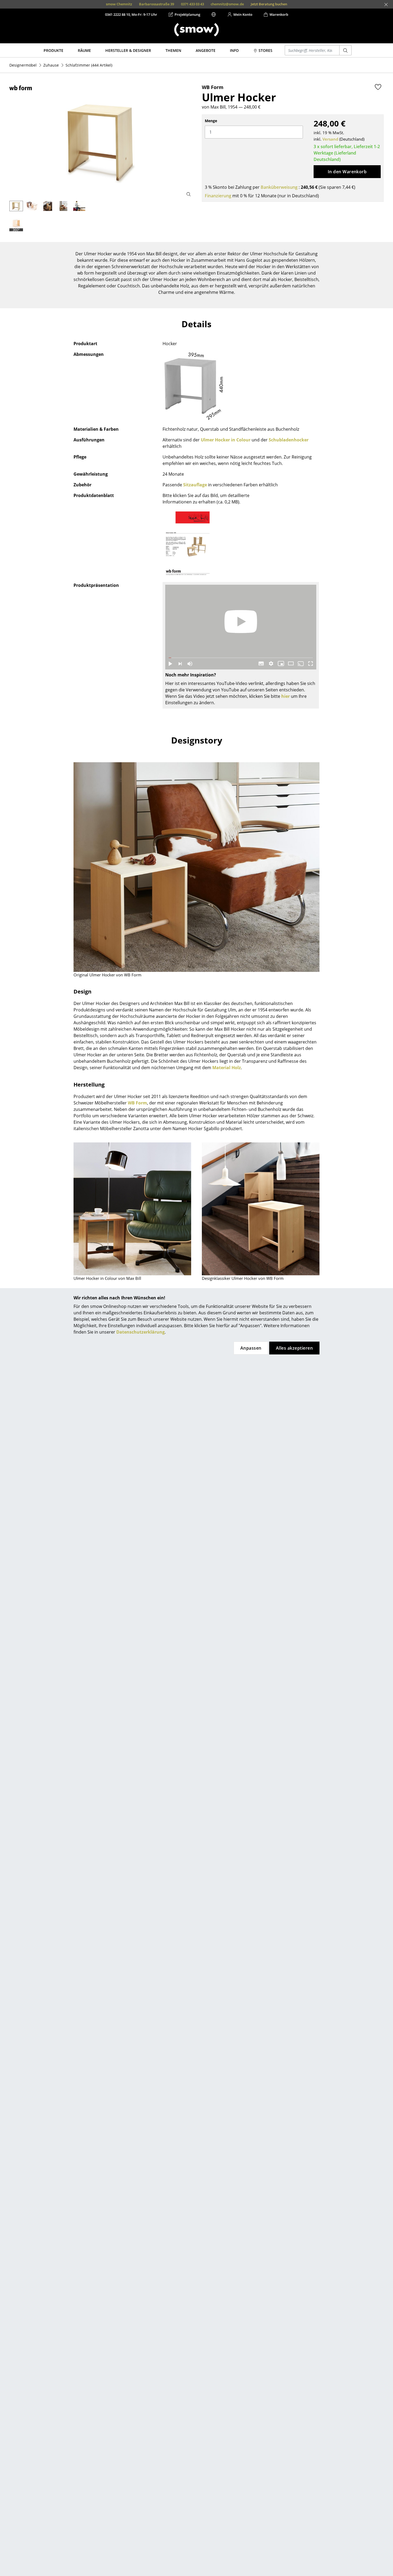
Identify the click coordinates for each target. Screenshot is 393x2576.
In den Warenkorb (347, 172)
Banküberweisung (279, 187)
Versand (330, 139)
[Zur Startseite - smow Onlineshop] (196, 30)
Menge (211, 121)
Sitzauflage (195, 485)
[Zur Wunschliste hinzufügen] (378, 87)
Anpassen (251, 1348)
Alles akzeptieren (294, 1348)
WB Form (137, 1103)
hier (286, 696)
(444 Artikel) (89, 65)
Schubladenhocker (289, 440)
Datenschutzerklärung (140, 1332)
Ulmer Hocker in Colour (226, 440)
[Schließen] (386, 5)
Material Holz (227, 1068)
